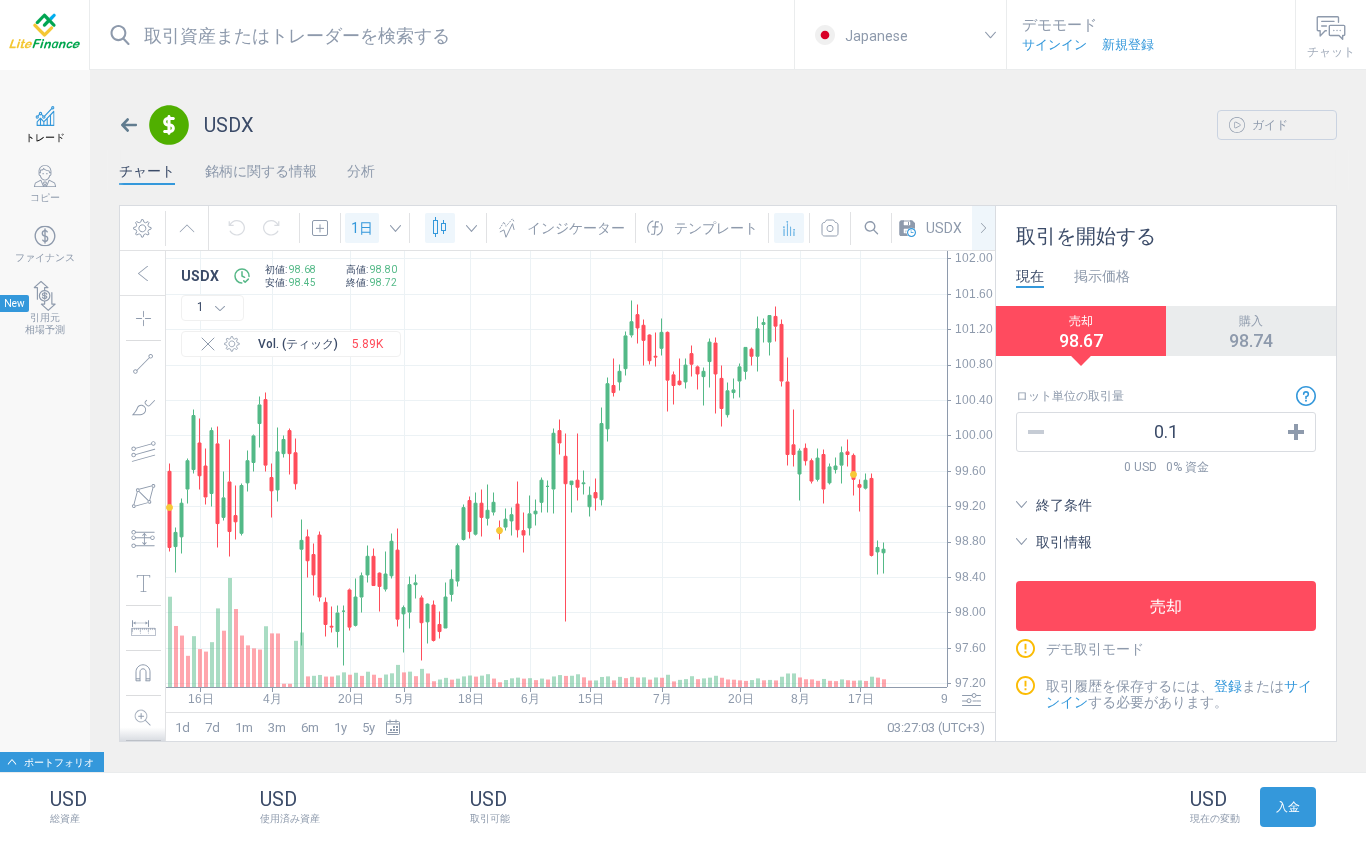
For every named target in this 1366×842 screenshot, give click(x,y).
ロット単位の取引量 (1070, 396)
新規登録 (1128, 44)
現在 (1030, 276)
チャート (147, 171)
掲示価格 (1102, 276)
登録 (1228, 686)
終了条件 (1064, 505)
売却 (1166, 606)
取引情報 (1064, 542)
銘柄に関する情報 (261, 171)
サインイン (1054, 44)
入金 (1288, 807)
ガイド (1268, 125)
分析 (361, 171)
